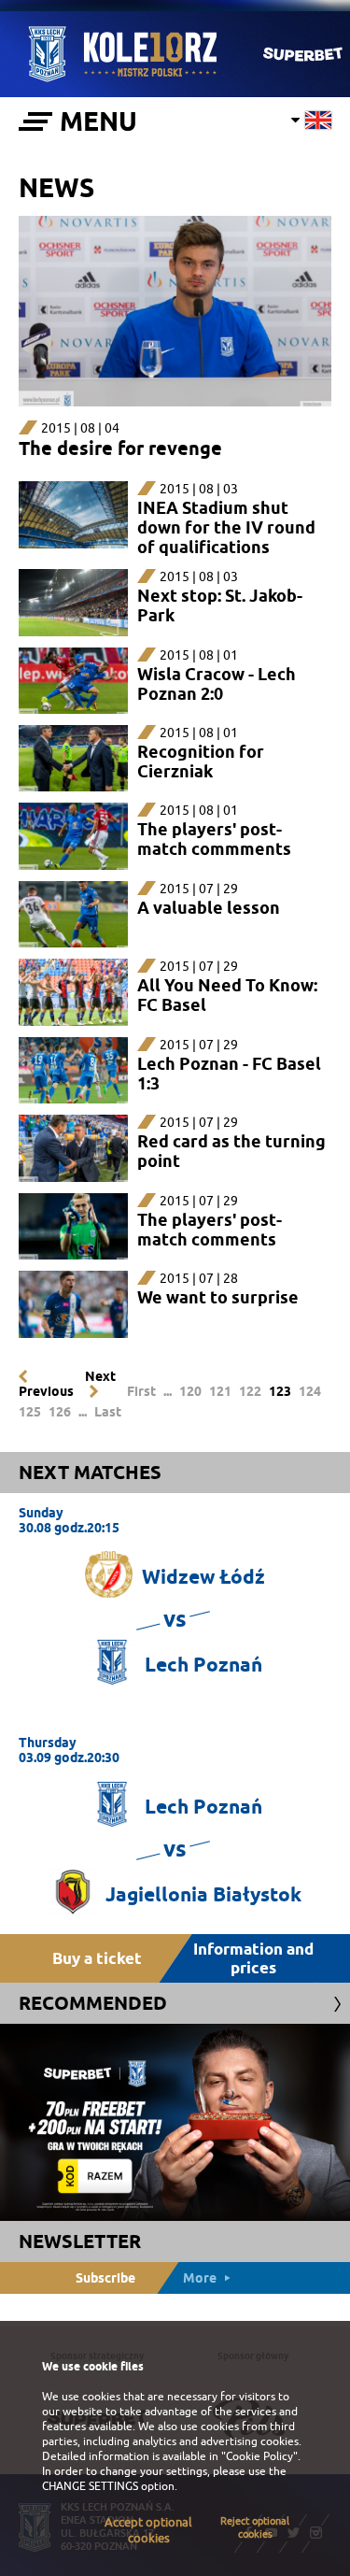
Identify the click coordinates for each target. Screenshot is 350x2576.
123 (280, 1391)
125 (30, 1412)
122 (250, 1391)
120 (190, 1391)
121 (220, 1391)
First (141, 1391)
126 (60, 1412)
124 (310, 1391)
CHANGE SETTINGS (90, 2486)
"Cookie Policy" (259, 2456)
